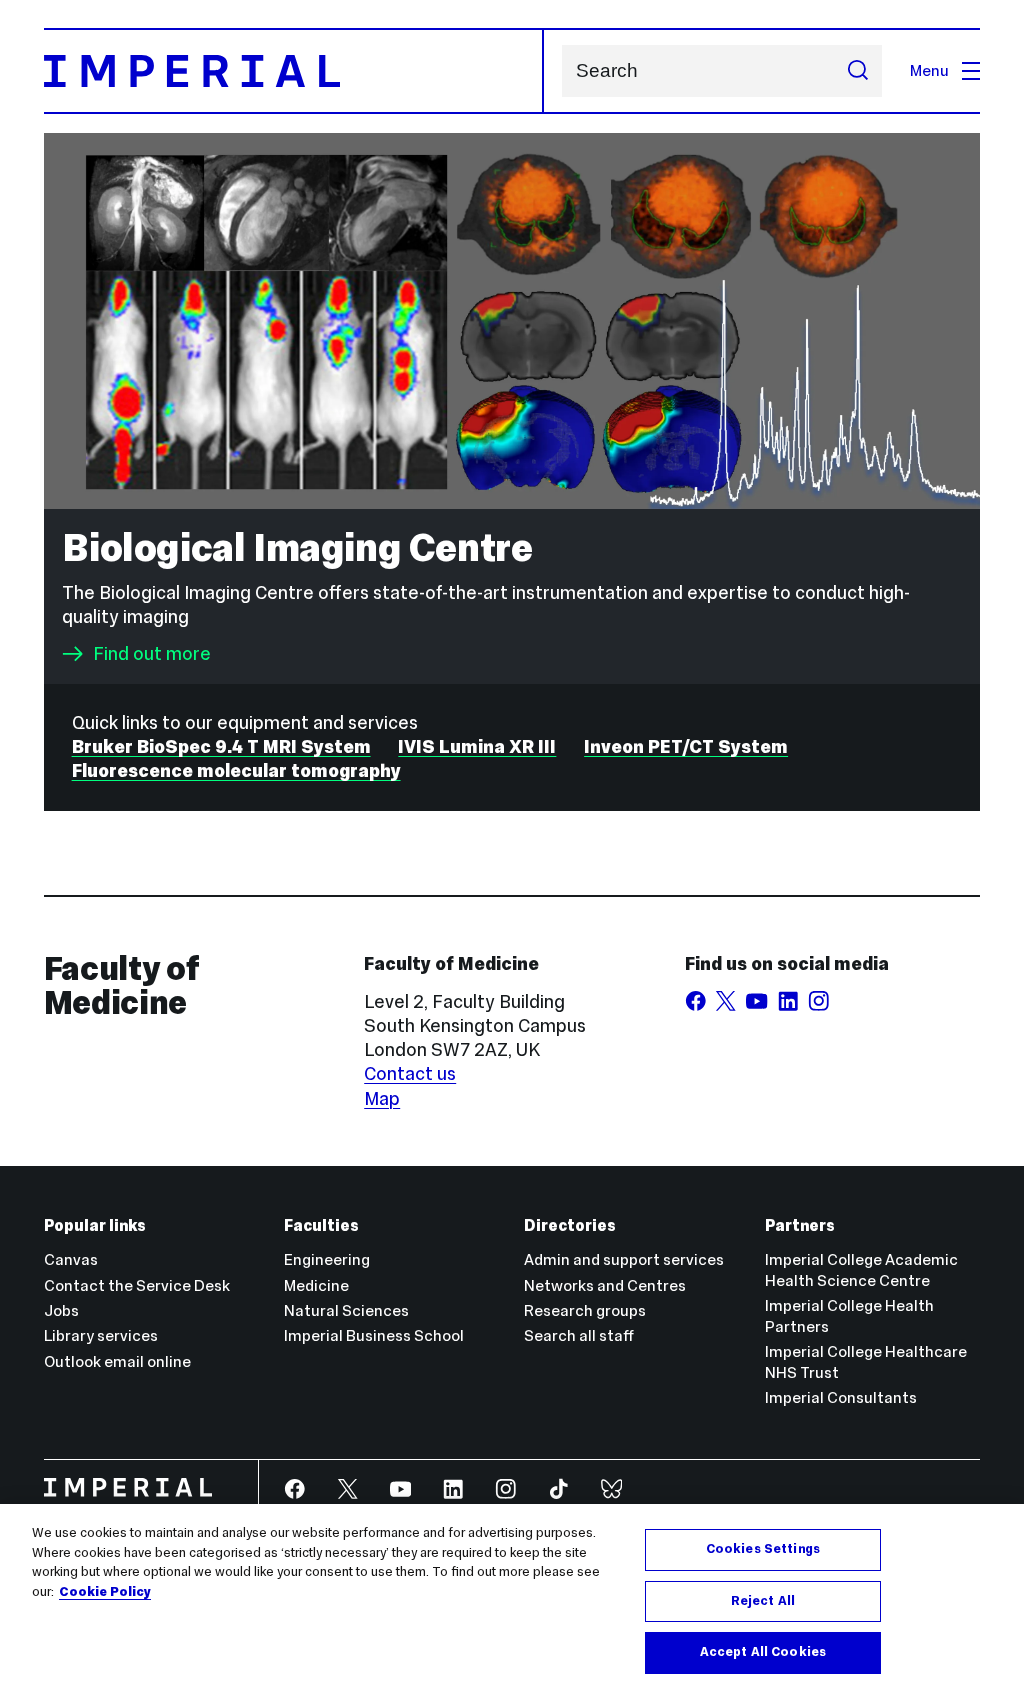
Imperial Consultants (841, 1397)
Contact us (410, 1073)
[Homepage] (294, 71)
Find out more (152, 654)
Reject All (763, 1601)
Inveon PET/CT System (686, 746)
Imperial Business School (374, 1335)
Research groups (585, 1310)
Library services (101, 1335)
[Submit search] (857, 71)
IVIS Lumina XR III (477, 746)
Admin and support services (624, 1259)
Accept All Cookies (763, 1652)
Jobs (61, 1310)
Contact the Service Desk (137, 1285)
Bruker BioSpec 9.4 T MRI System (221, 746)
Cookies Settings (763, 1549)
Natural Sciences (346, 1310)
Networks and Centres (605, 1285)
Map (382, 1098)
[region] (512, 1599)
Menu (929, 70)
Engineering (327, 1259)
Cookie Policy (105, 1592)
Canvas (71, 1259)
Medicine (316, 1285)
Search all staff (579, 1335)
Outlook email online (117, 1361)
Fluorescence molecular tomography (236, 770)
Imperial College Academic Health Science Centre (861, 1270)
